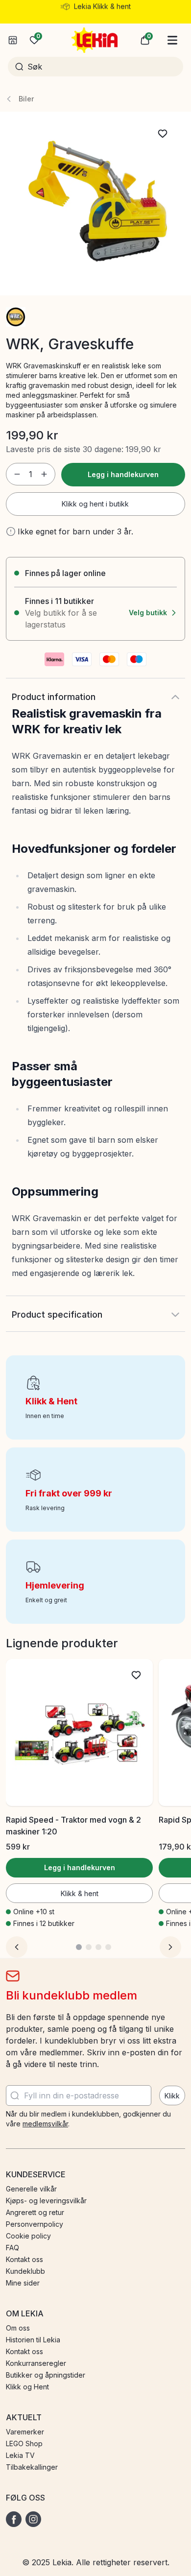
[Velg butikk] (13, 40)
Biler (26, 99)
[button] (145, 40)
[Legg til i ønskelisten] (163, 134)
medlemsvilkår (45, 2124)
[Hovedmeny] (172, 40)
